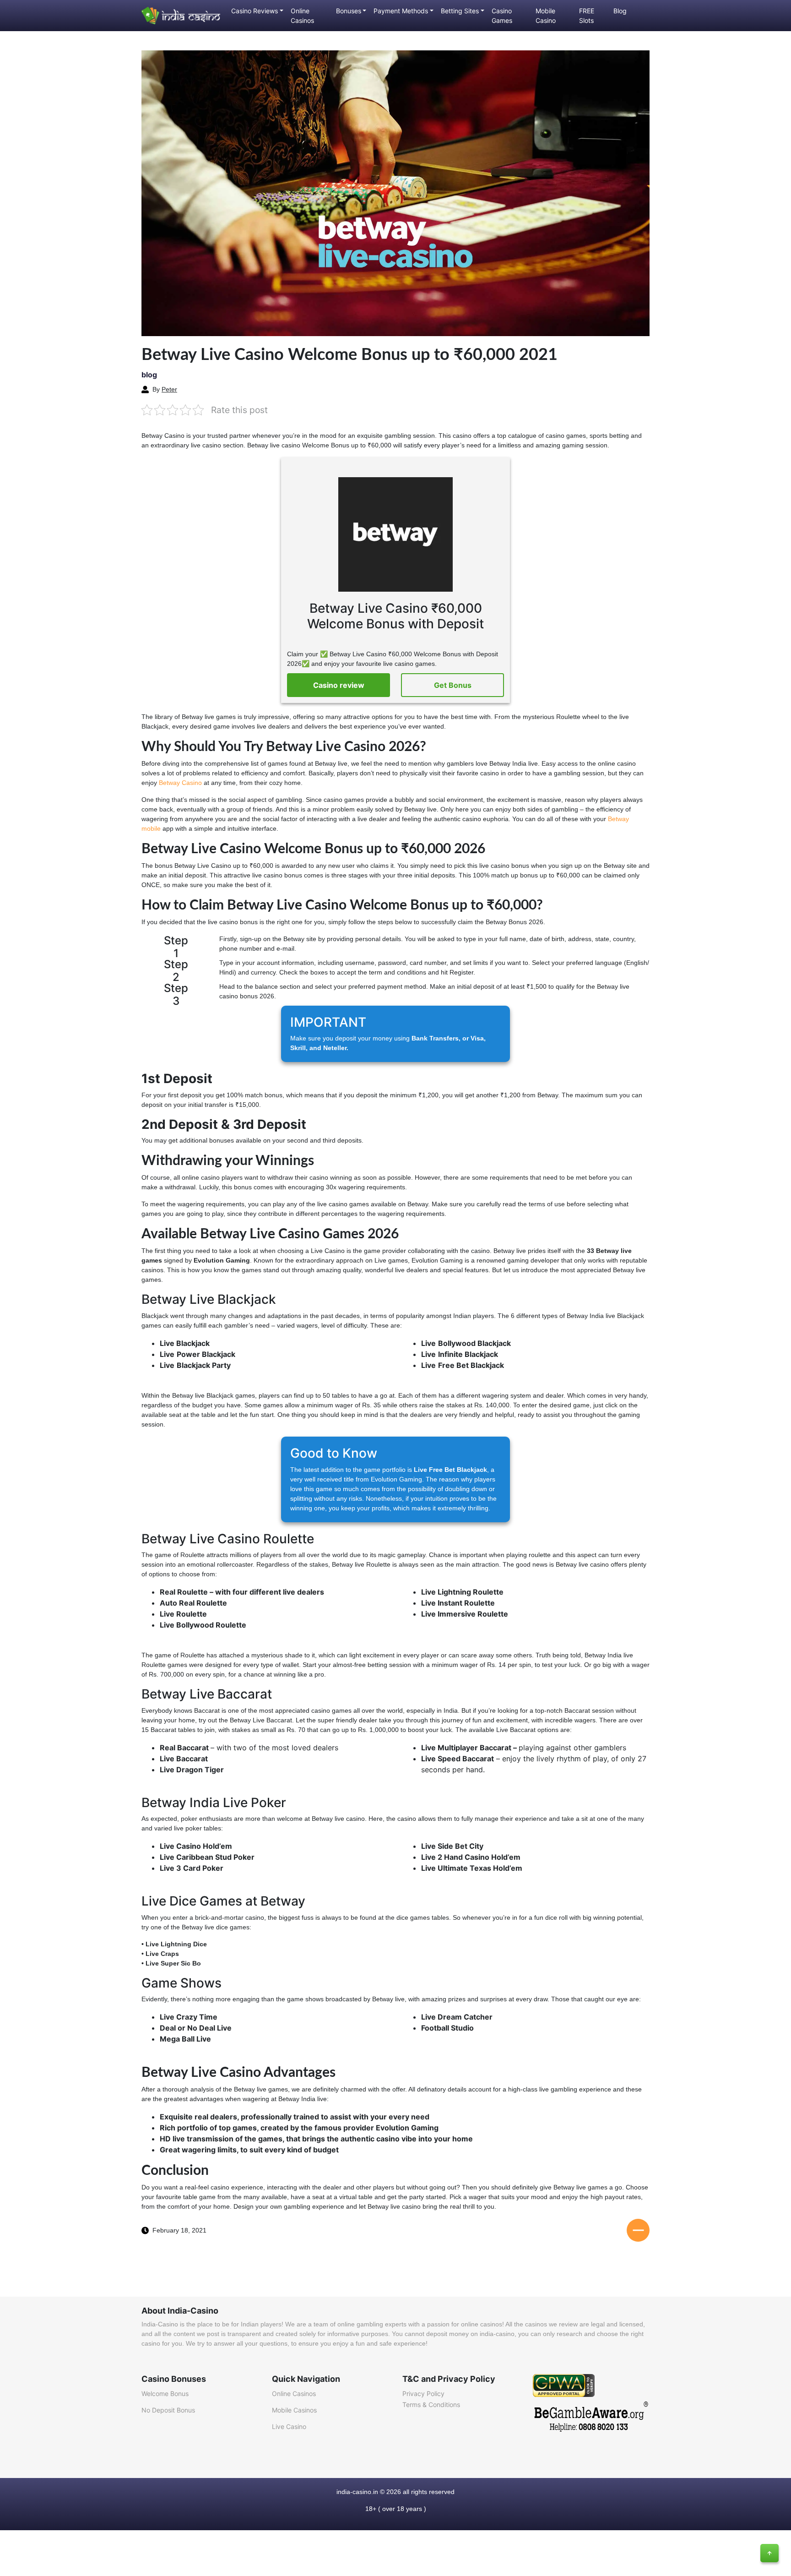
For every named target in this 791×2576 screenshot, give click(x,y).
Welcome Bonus (165, 2394)
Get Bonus (453, 685)
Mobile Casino (546, 16)
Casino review (339, 685)
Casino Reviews (255, 11)
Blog (620, 11)
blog (149, 375)
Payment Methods (401, 11)
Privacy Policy (423, 2394)
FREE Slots (587, 16)
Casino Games (502, 16)
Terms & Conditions (431, 2404)
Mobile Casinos (294, 2410)
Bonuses (349, 11)
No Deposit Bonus (168, 2410)
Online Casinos (302, 16)
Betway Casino (179, 783)
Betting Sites (460, 11)
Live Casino (289, 2426)
